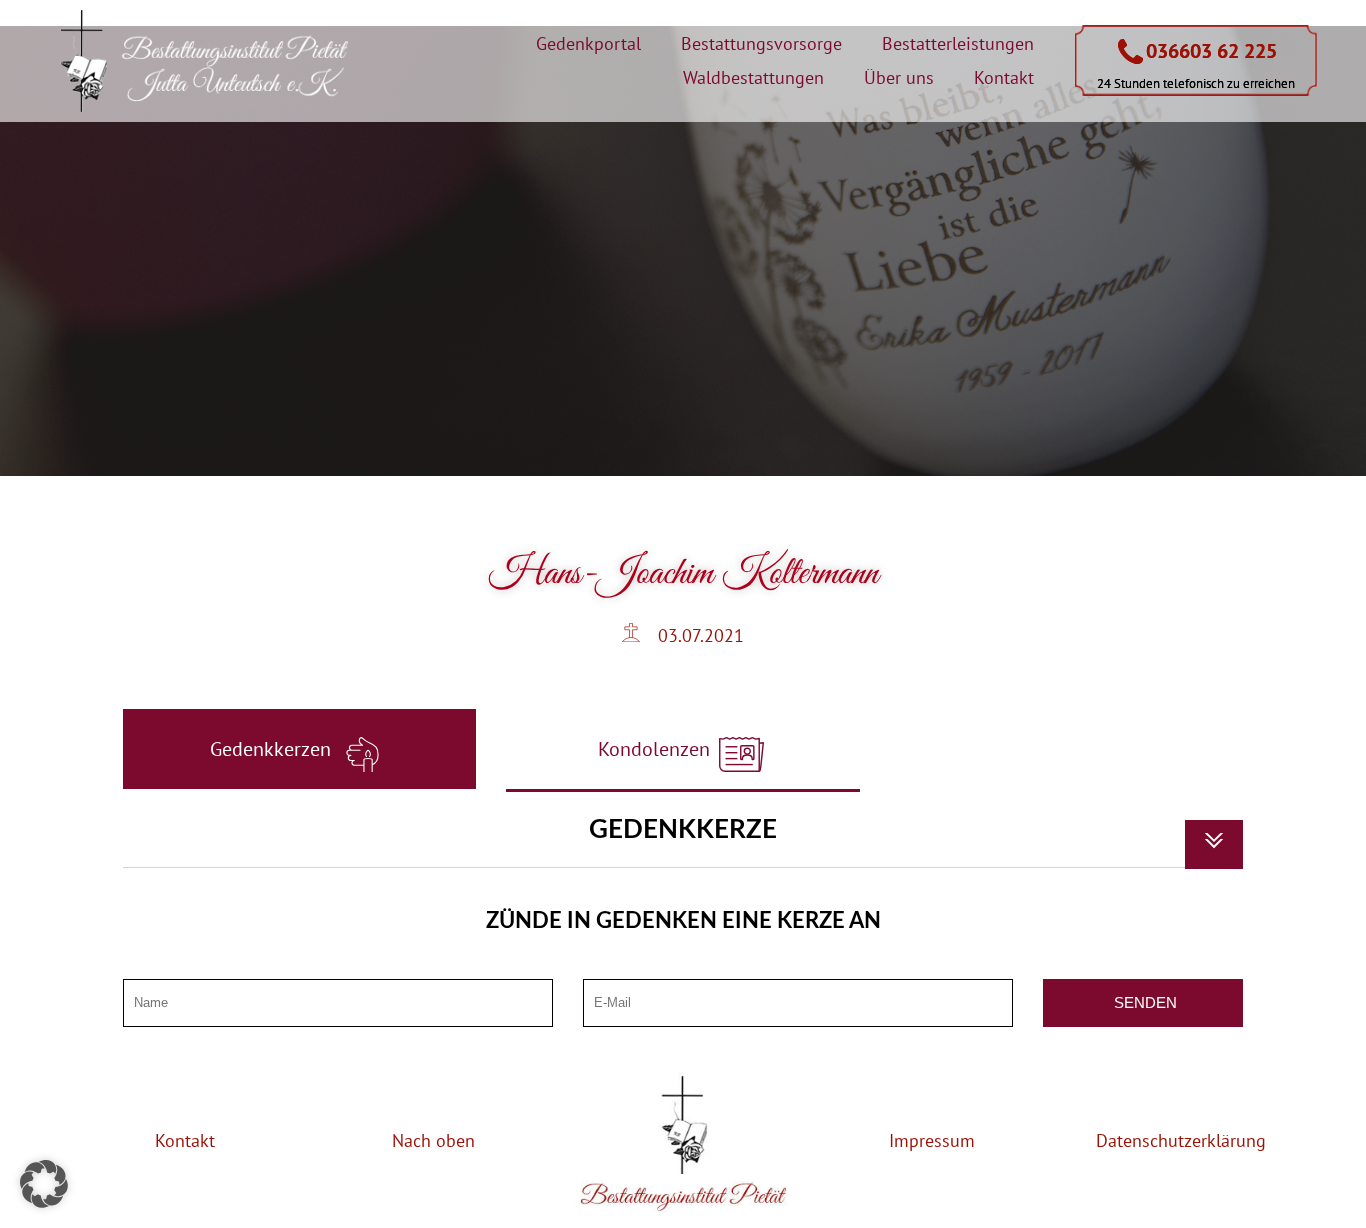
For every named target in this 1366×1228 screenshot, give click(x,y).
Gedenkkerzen (273, 749)
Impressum (932, 1140)
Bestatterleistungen (958, 43)
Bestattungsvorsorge (761, 43)
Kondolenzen (656, 749)
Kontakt (1004, 77)
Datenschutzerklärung (1181, 1140)
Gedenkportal (588, 43)
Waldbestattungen (753, 77)
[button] (44, 1184)
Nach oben (433, 1140)
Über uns (899, 77)
